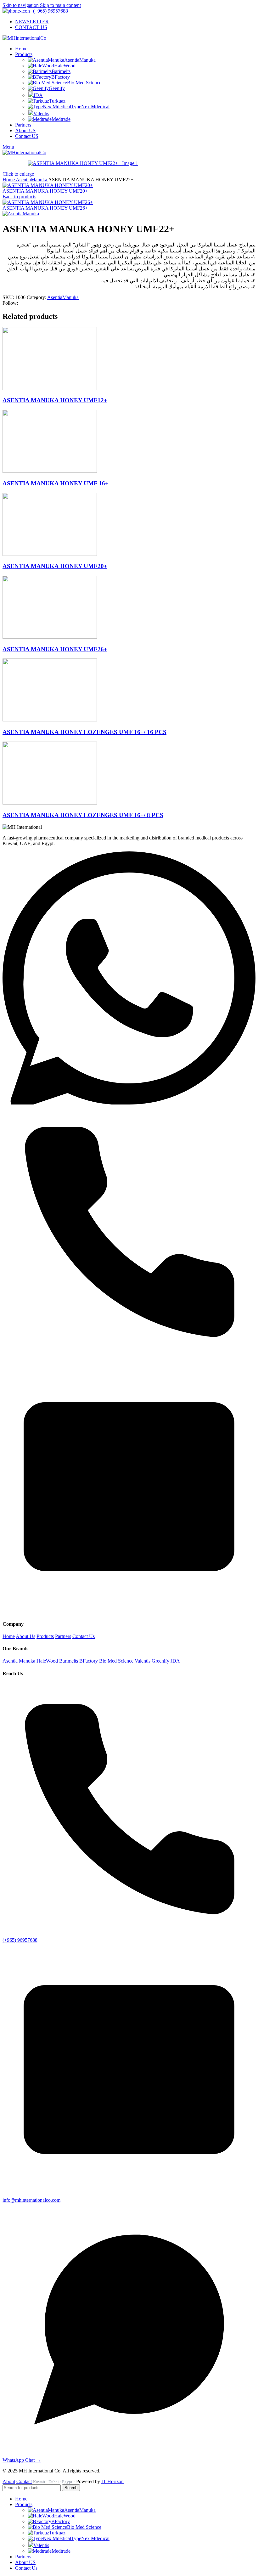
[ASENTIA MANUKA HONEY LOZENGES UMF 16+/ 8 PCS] (50, 803)
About (9, 2481)
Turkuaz (57, 101)
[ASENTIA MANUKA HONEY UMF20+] (50, 554)
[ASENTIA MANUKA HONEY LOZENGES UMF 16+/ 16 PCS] (50, 720)
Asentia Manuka (19, 1661)
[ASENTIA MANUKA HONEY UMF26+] (50, 637)
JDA (38, 95)
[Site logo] (24, 38)
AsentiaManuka (80, 60)
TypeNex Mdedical (90, 107)
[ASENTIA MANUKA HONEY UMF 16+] (50, 471)
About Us (25, 1636)
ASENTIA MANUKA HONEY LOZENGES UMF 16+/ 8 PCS (83, 815)
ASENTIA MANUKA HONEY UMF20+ (45, 191)
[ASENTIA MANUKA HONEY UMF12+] (50, 388)
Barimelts (61, 71)
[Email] (129, 1611)
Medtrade (61, 119)
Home (9, 180)
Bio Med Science (84, 83)
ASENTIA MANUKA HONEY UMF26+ (45, 208)
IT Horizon (112, 2481)
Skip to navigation (21, 5)
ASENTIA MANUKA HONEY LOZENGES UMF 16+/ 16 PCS (84, 732)
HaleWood (65, 66)
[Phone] (129, 1357)
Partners (63, 1636)
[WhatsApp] (129, 1103)
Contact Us (84, 1636)
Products (45, 1636)
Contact (24, 2481)
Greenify (160, 1661)
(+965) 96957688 (50, 11)
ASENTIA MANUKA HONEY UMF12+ (55, 400)
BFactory (61, 77)
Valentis (41, 113)
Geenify (57, 88)
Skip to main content (60, 5)
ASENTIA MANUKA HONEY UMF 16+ (56, 483)
